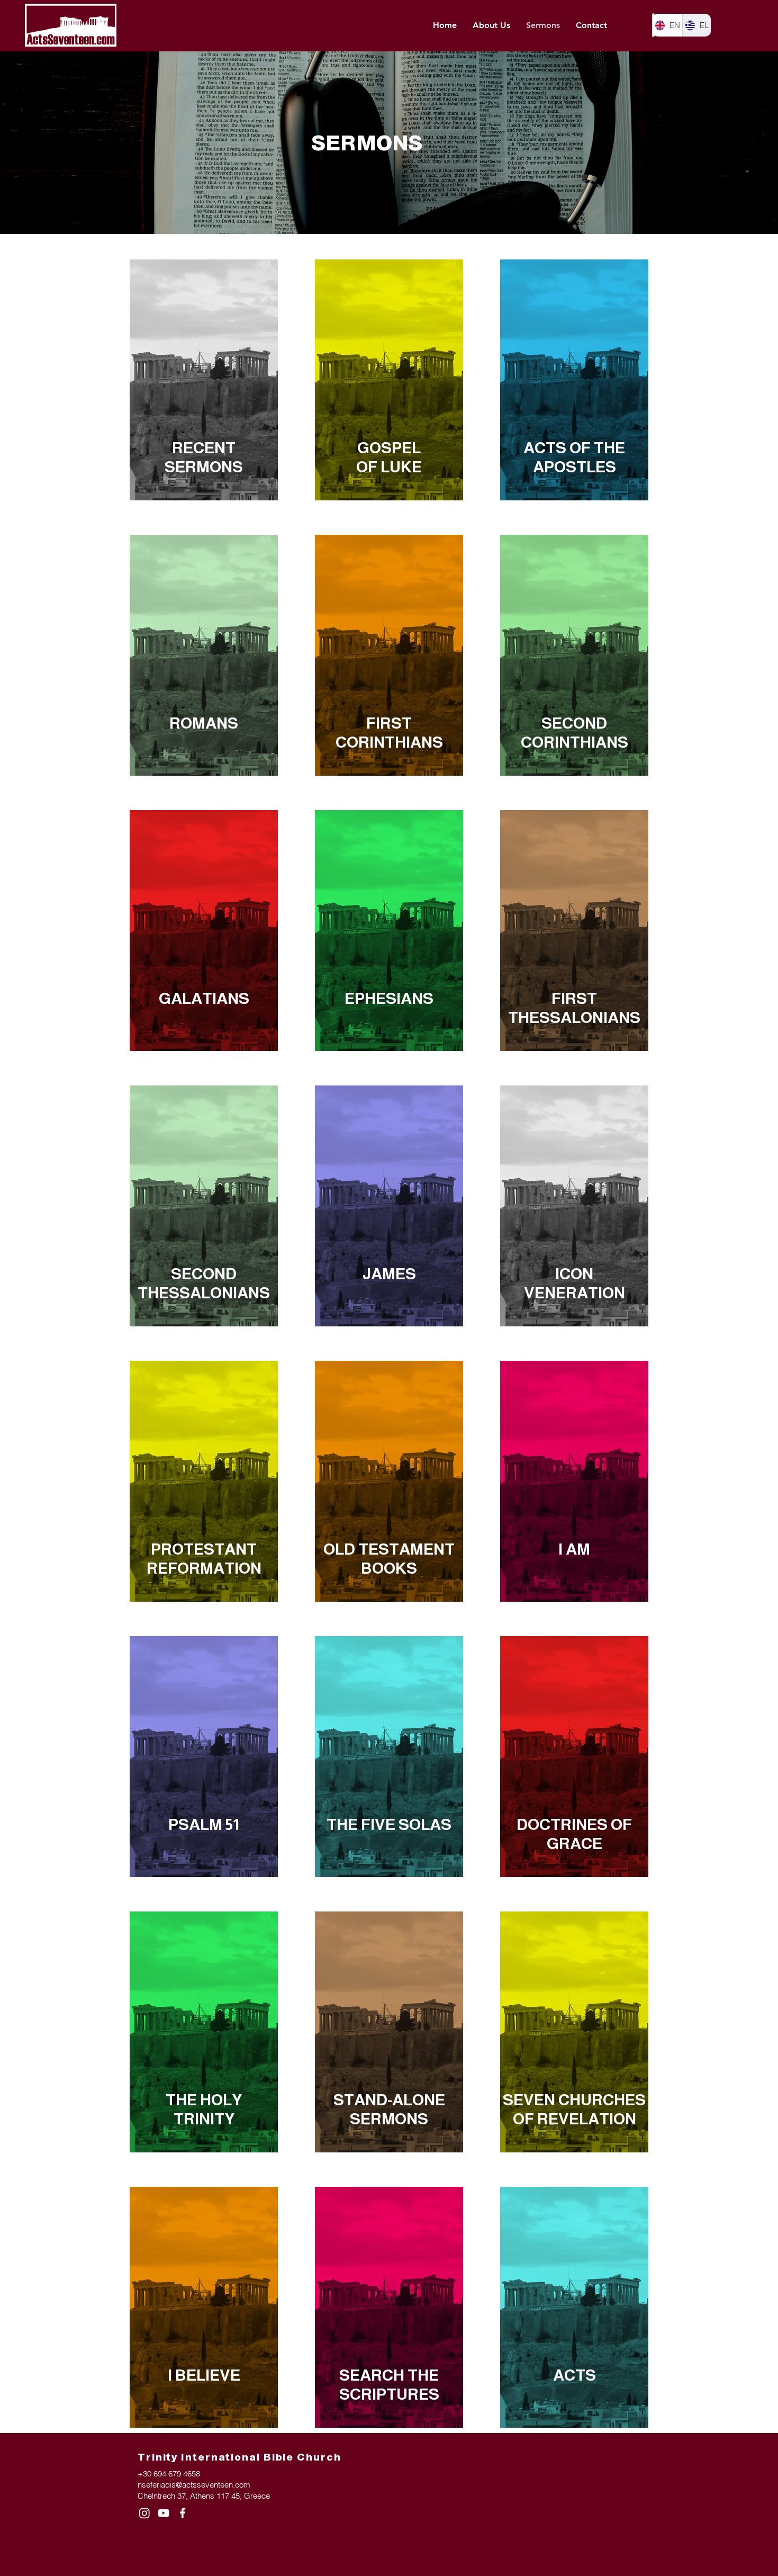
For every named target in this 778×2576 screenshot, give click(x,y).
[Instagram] (144, 2513)
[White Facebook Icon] (183, 2513)
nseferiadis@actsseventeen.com (194, 2485)
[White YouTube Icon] (164, 2513)
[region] (204, 380)
